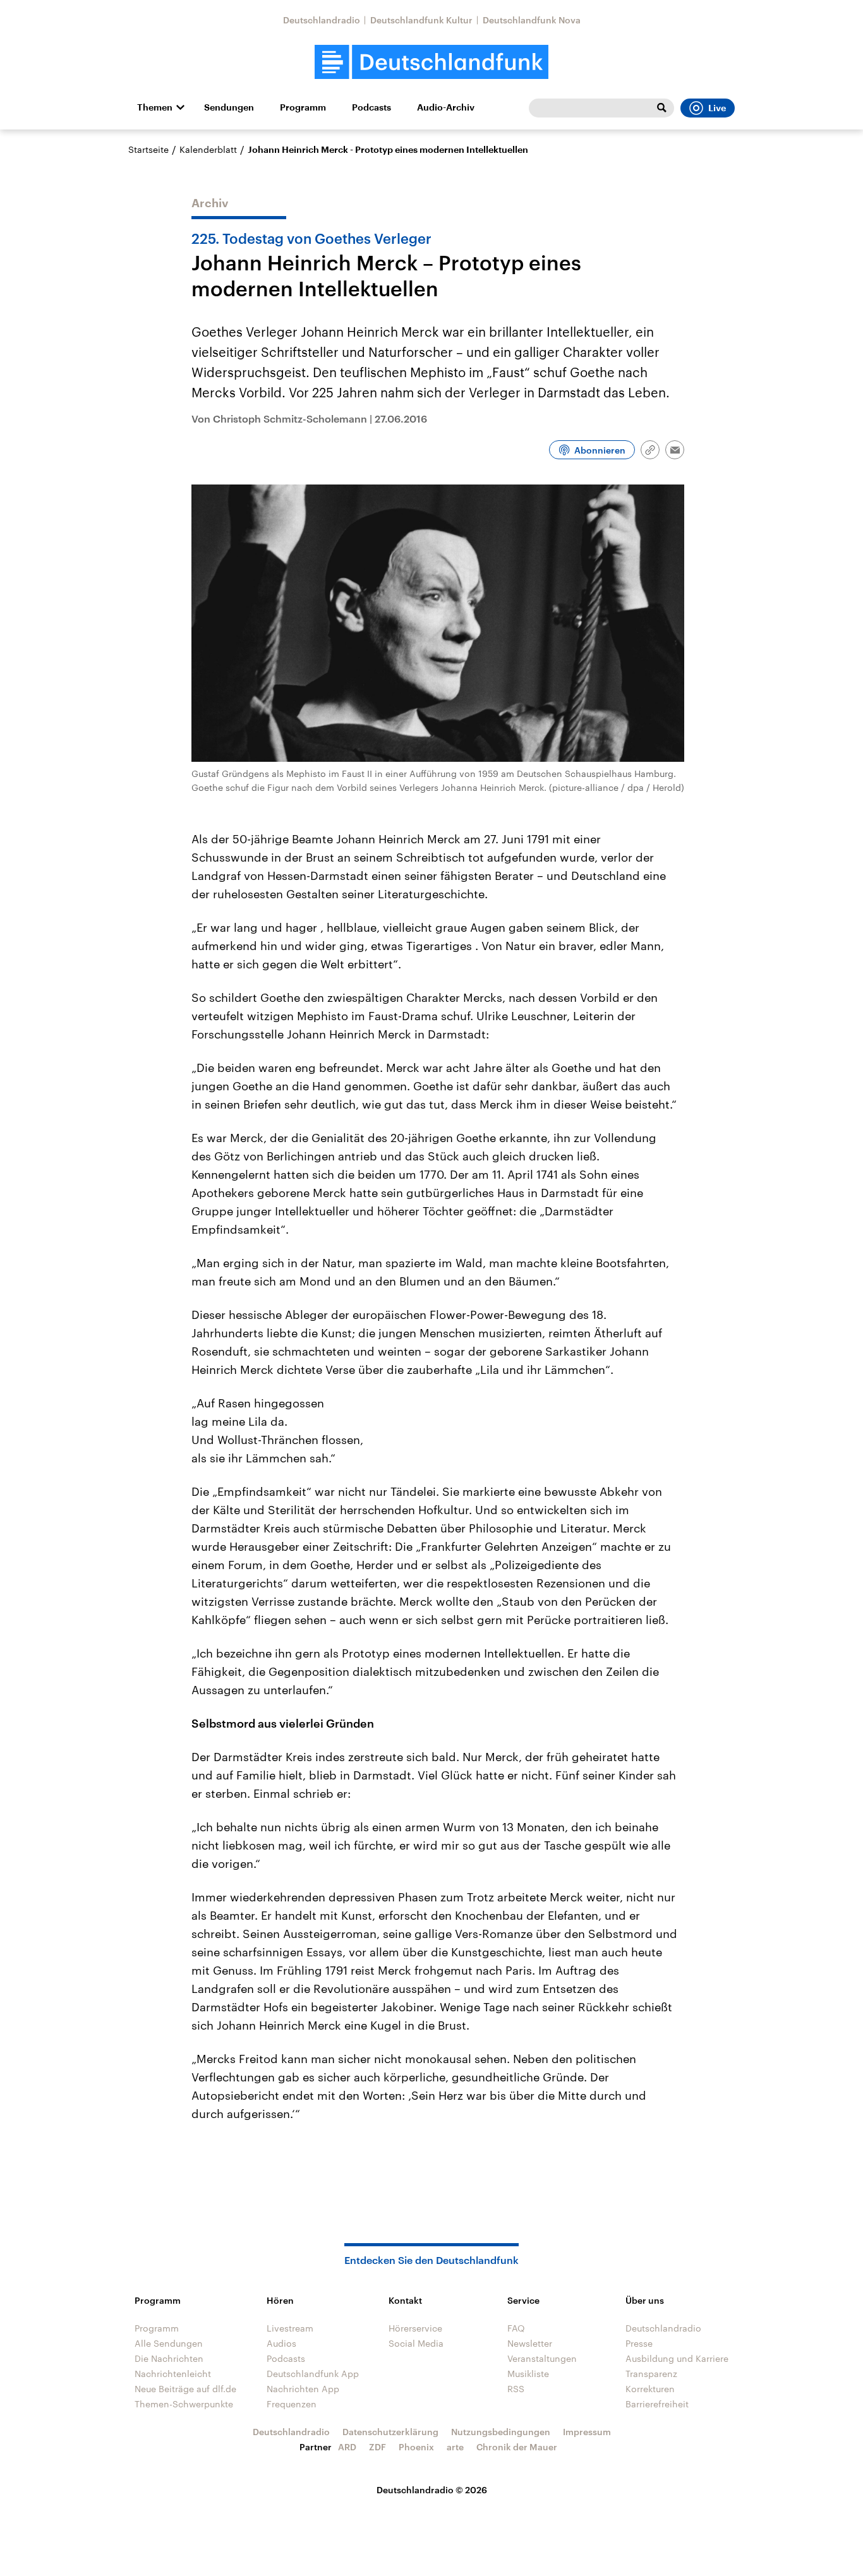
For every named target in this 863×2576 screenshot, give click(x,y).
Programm (303, 107)
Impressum (587, 2432)
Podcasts (371, 107)
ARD (347, 2447)
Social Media (416, 2343)
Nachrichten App (303, 2389)
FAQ (516, 2328)
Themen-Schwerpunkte (184, 2404)
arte (455, 2447)
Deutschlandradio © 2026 (432, 2490)
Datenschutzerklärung (390, 2432)
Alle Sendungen (169, 2343)
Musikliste (528, 2374)
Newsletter (530, 2343)
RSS (516, 2389)
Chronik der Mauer (517, 2447)
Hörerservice (415, 2328)
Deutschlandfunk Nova (532, 20)
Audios (281, 2343)
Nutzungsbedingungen (501, 2432)
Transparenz (651, 2374)
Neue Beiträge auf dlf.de (185, 2389)
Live (717, 108)
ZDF (377, 2447)
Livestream (290, 2328)
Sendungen (229, 107)
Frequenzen (292, 2404)
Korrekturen (650, 2389)
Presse (639, 2343)
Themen (155, 107)
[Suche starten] (661, 108)
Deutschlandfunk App (313, 2374)
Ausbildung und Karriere (677, 2358)
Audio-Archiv (446, 107)
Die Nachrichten (169, 2358)
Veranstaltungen (542, 2358)
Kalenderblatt (208, 149)
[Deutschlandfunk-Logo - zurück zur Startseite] (431, 62)
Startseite (148, 149)
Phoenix (416, 2447)
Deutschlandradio (322, 20)
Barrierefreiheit (657, 2404)
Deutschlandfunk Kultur (421, 20)
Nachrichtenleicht (173, 2374)
